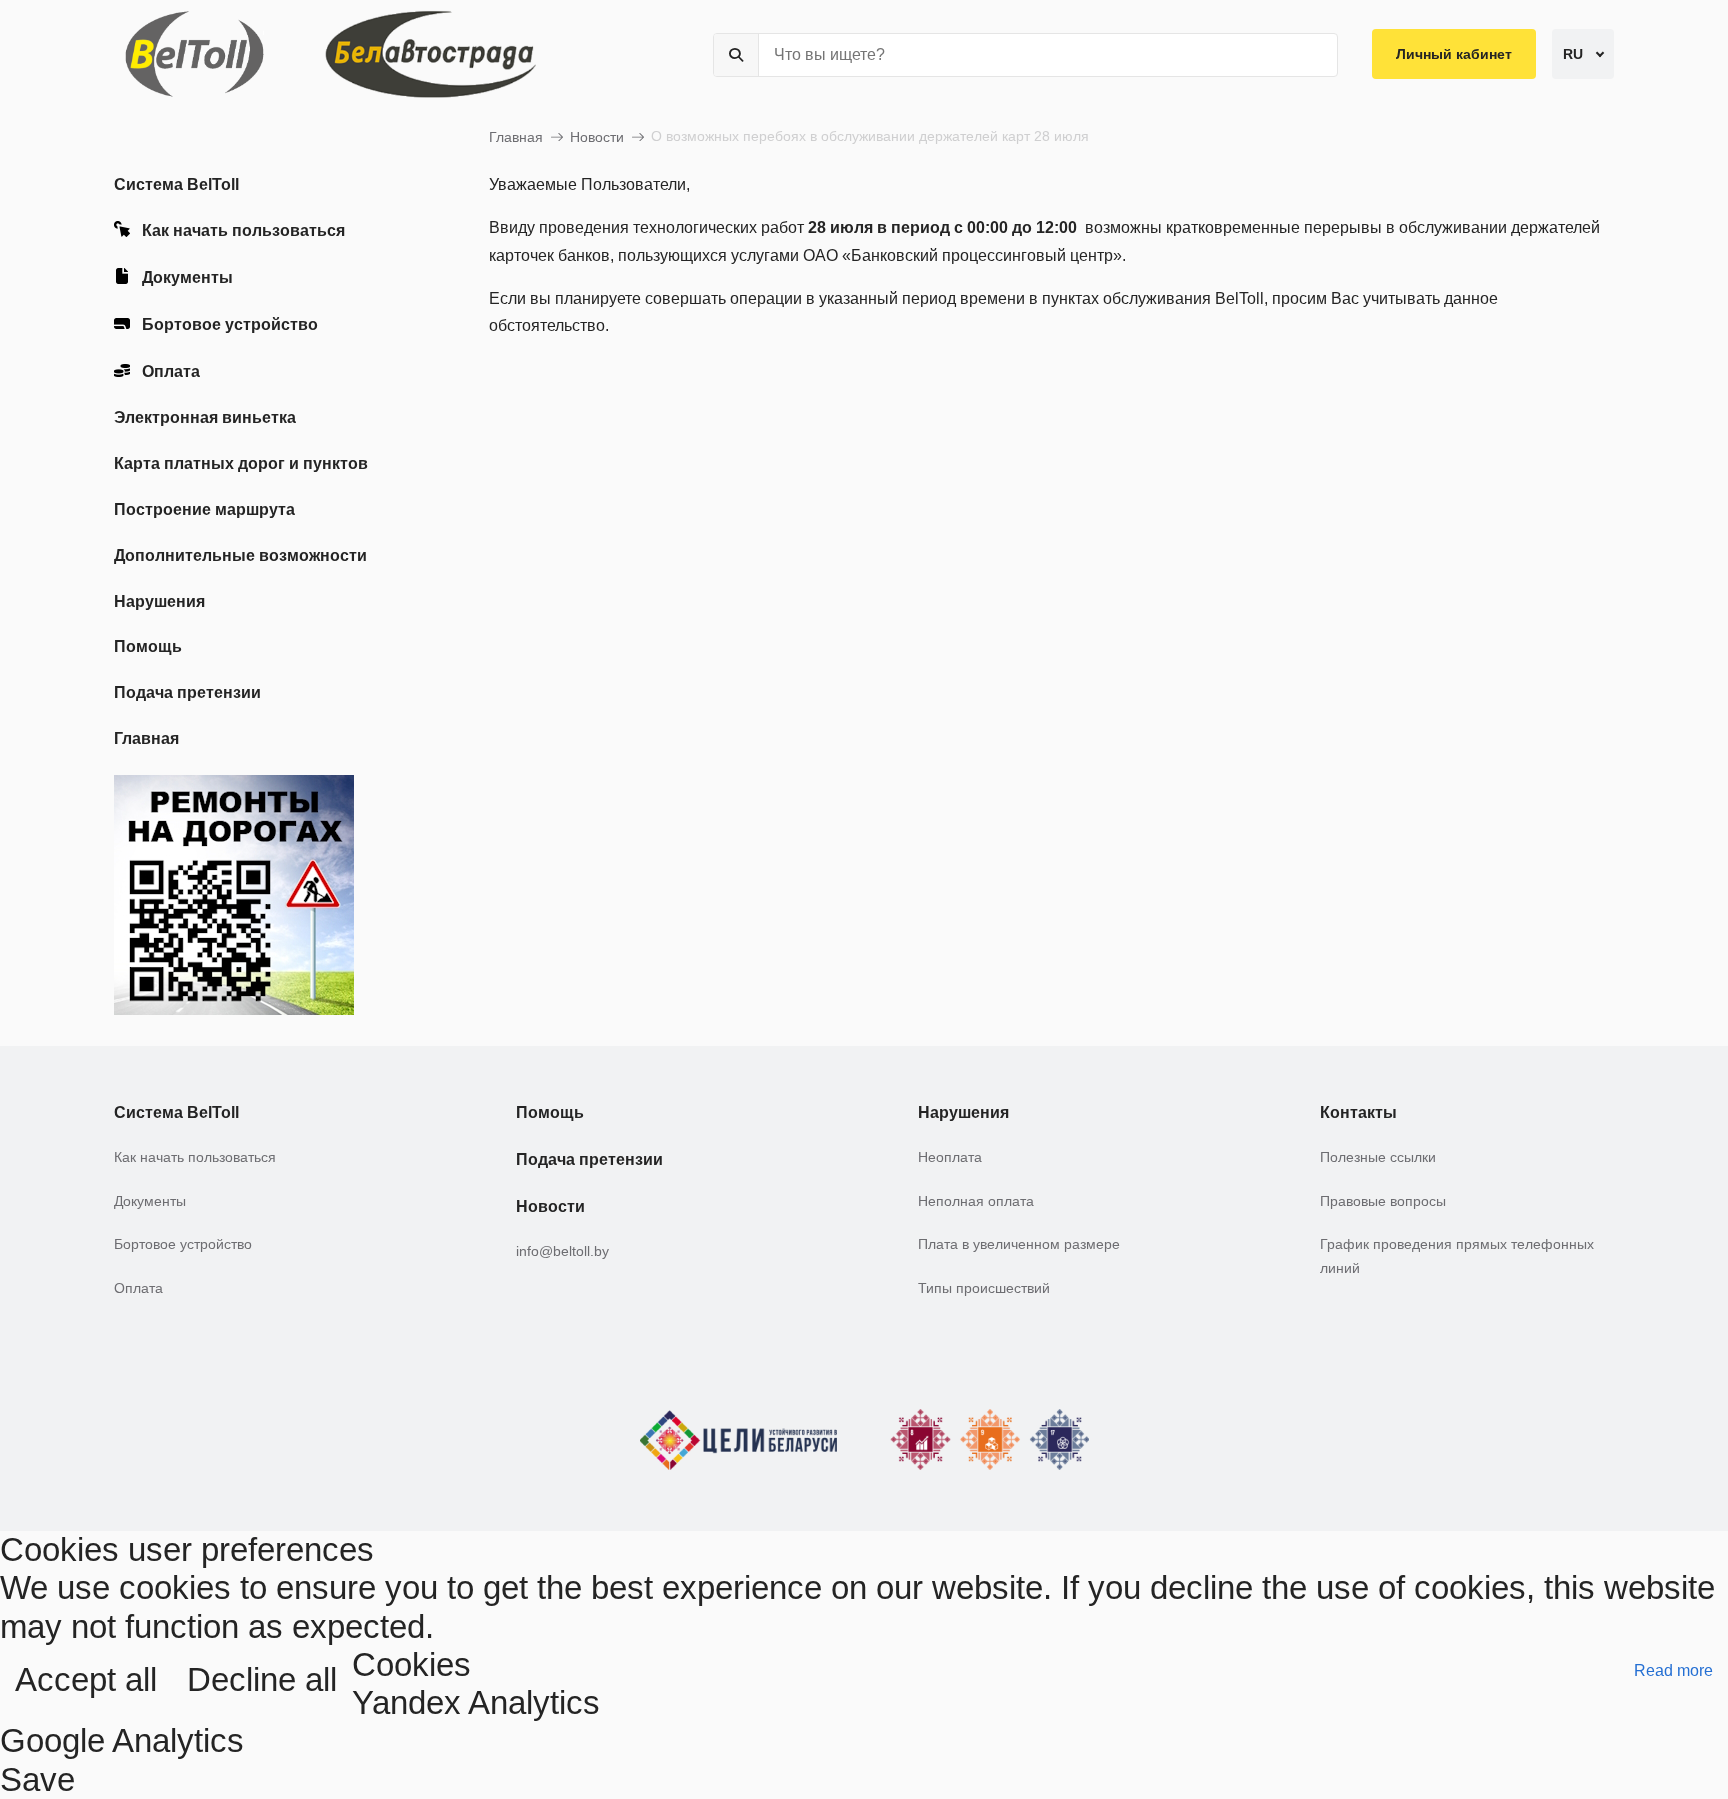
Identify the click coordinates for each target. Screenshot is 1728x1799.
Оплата (171, 371)
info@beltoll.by (562, 1251)
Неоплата (950, 1157)
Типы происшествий (984, 1288)
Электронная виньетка (205, 417)
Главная (146, 738)
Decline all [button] (262, 1679)
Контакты (1358, 1112)
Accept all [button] (86, 1679)
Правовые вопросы (1383, 1201)
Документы (187, 277)
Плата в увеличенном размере (1019, 1244)
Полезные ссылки (1378, 1157)
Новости (597, 137)
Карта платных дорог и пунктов (241, 463)
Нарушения (159, 601)
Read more (1673, 1670)
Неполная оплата (976, 1201)
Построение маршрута (204, 509)
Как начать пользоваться (243, 230)
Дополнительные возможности (240, 555)
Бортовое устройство (230, 324)
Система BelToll (176, 184)
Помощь (148, 646)
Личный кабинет (1454, 54)
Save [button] (37, 1779)
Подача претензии (187, 692)
